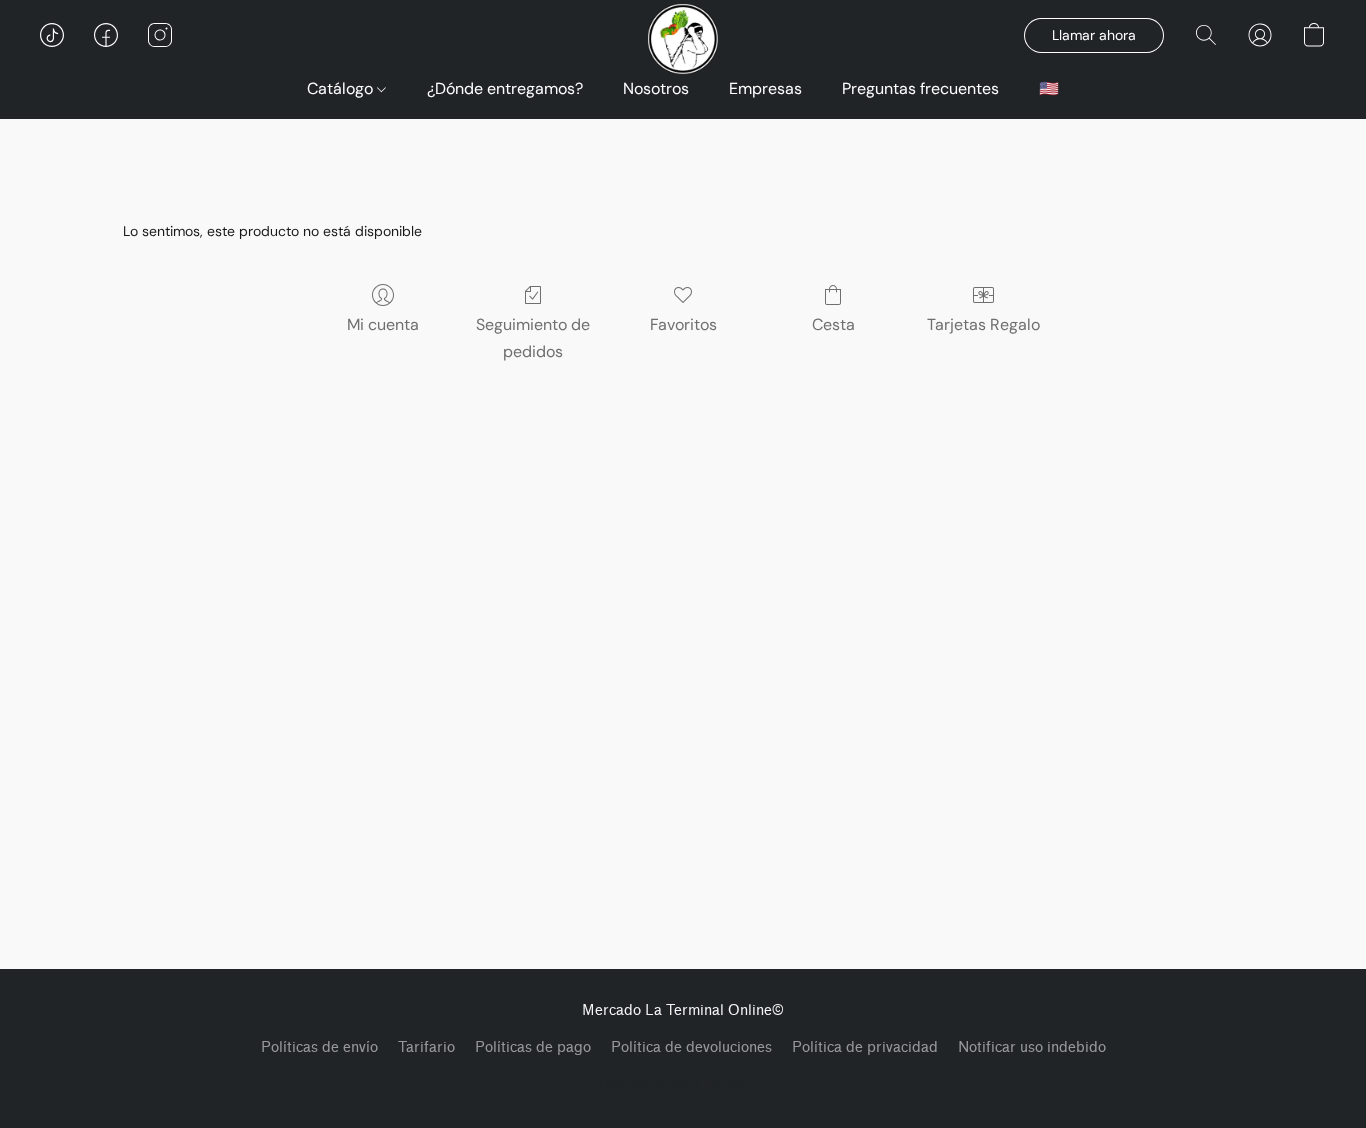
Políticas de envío (319, 1047)
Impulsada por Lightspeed (683, 1084)
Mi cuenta (383, 324)
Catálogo (342, 88)
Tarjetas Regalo (983, 324)
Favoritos (683, 324)
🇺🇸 (1049, 88)
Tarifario (426, 1047)
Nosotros (656, 88)
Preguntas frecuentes (920, 88)
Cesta (833, 324)
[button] (52, 35)
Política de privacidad (865, 1047)
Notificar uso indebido (1032, 1047)
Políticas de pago (533, 1047)
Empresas (765, 88)
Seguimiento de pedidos (533, 337)
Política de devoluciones (691, 1047)
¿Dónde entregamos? (505, 88)
